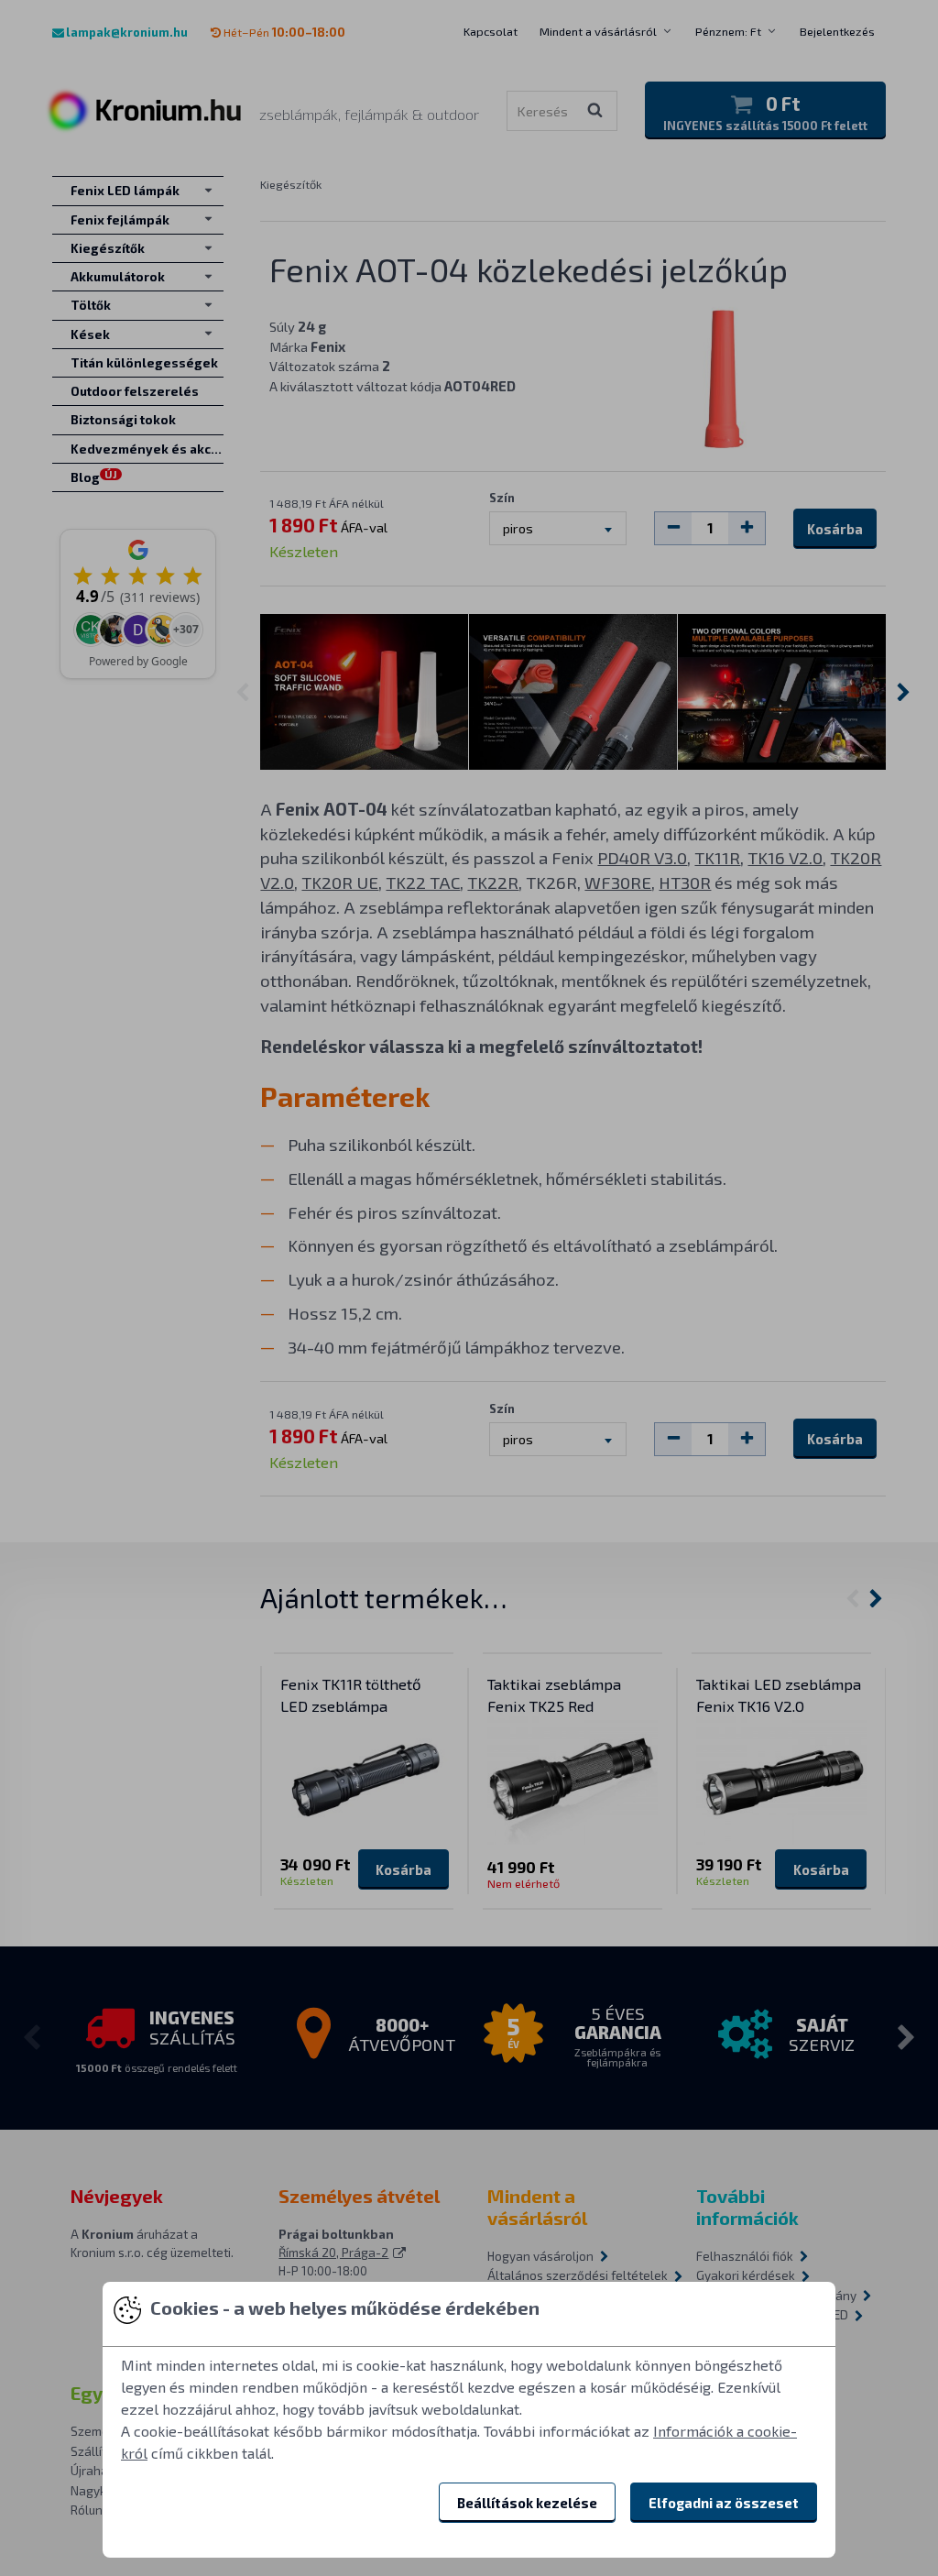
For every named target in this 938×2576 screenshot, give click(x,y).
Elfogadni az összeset (724, 2503)
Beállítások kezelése (527, 2503)
